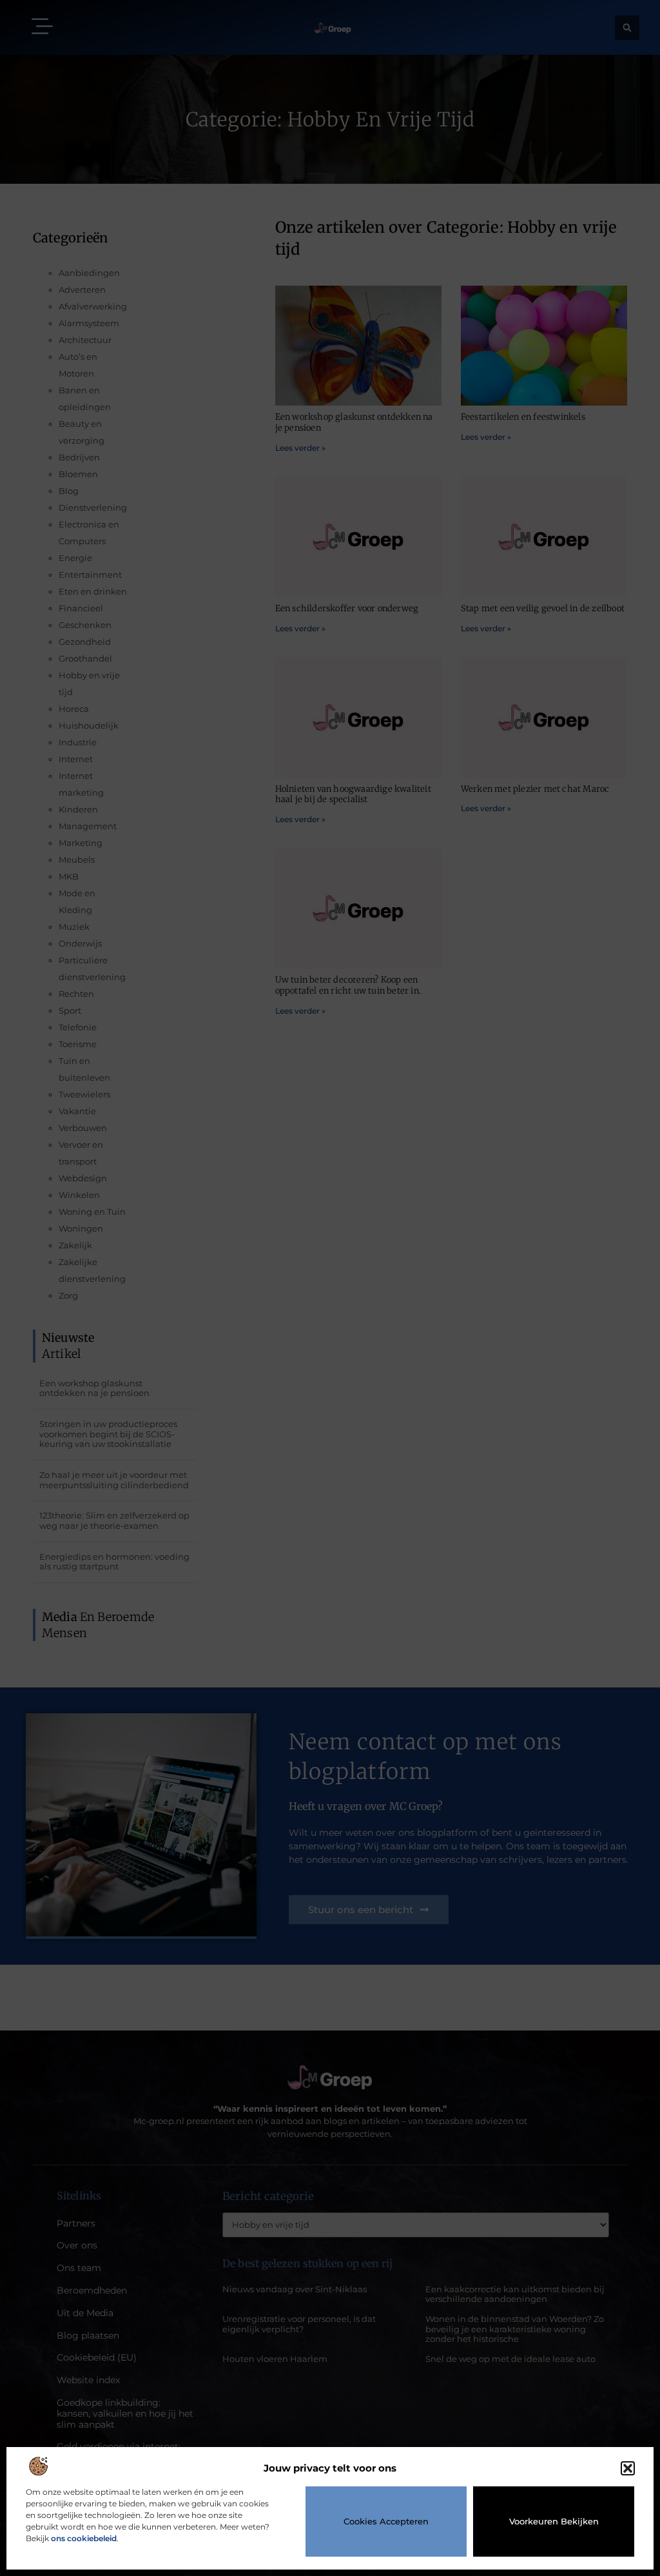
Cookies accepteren (386, 2521)
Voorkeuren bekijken (554, 2521)
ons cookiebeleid (84, 2538)
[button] (628, 2468)
